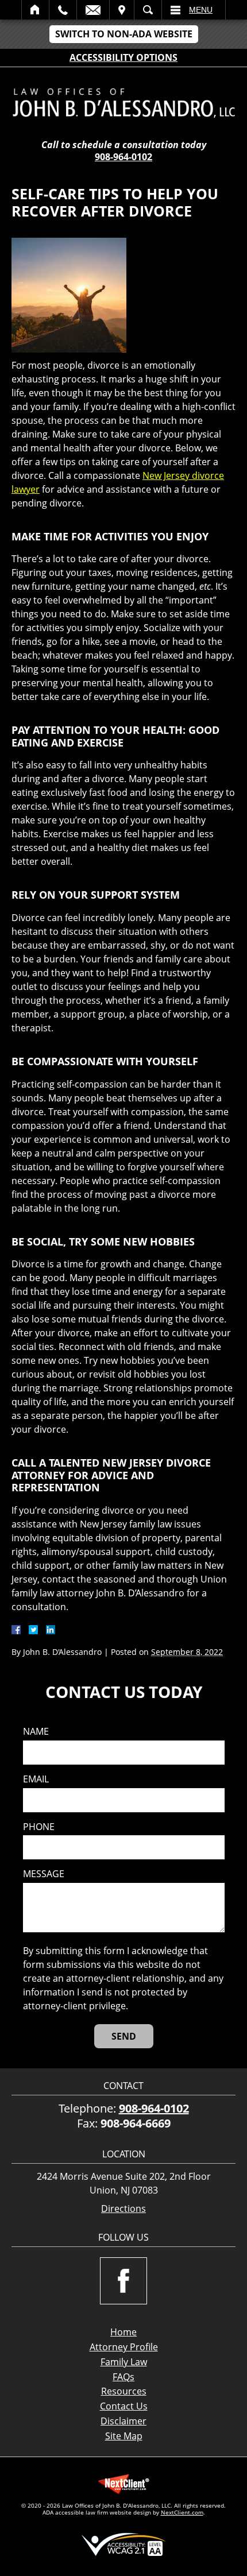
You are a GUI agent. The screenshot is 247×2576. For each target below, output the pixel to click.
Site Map (124, 2436)
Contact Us (124, 2406)
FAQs (123, 2377)
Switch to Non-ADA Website (124, 34)
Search (148, 10)
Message (44, 1874)
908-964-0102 (123, 157)
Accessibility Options (123, 57)
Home (35, 10)
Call (63, 10)
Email (93, 10)
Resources (124, 2391)
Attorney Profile (124, 2347)
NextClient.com (182, 2512)
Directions (123, 2209)
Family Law (124, 2362)
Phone (39, 1827)
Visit (122, 10)
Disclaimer (123, 2421)
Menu (201, 10)
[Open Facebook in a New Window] (123, 2281)
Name (36, 1732)
